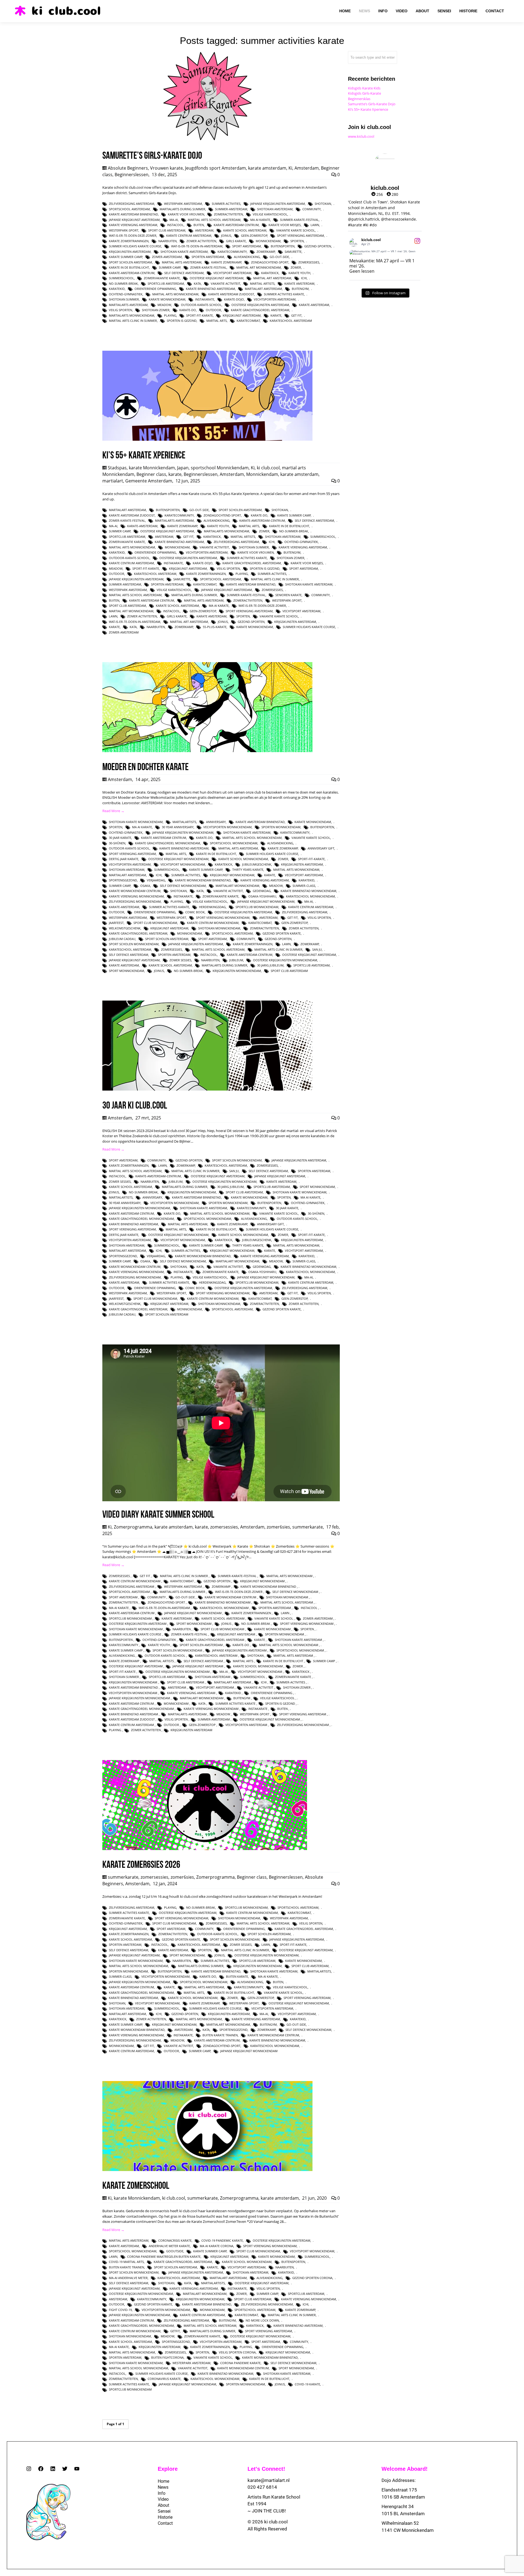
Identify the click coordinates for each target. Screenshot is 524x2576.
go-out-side (279, 257)
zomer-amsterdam (167, 257)
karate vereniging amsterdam (133, 225)
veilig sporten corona (237, 2352)
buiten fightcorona (167, 2357)
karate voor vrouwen (186, 214)
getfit (175, 2331)
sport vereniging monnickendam (223, 918)
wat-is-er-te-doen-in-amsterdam (197, 246)
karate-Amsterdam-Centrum (132, 273)
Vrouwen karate (166, 168)
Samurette (293, 252)
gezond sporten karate (282, 933)
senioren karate (288, 595)
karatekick (270, 273)
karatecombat (248, 321)
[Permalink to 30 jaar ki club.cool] (207, 1089)
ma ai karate (260, 220)
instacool (175, 225)
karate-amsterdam (314, 305)
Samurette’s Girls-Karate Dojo (372, 104)
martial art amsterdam (272, 278)
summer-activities (226, 204)
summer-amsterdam (231, 209)
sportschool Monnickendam (220, 468)
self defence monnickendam (183, 886)
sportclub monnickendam (257, 907)
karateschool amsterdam (291, 321)
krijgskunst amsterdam (242, 315)
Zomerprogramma (133, 1527)
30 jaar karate (120, 838)
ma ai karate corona (217, 2246)
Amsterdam (307, 168)
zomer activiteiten (201, 241)
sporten (297, 241)
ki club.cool (268, 468)
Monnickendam (268, 241)
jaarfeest (116, 923)
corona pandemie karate (240, 2363)
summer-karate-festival (299, 220)
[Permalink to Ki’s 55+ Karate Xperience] (207, 439)
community (312, 209)
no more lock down (262, 2320)
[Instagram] (29, 2469)
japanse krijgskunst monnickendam (266, 901)
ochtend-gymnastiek (126, 294)
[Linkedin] (53, 2469)
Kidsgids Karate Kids (364, 88)
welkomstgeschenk (125, 928)
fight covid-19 (120, 2310)
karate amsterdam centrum (236, 225)
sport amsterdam (247, 246)
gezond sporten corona (312, 2278)
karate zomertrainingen (129, 241)
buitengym (300, 289)
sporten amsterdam (208, 257)
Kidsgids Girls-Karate (364, 93)
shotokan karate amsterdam (184, 252)
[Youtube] (77, 2469)
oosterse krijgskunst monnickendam (178, 859)
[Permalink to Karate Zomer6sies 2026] (205, 1849)
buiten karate (237, 1976)
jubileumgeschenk (257, 864)
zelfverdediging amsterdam (132, 204)
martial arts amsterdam (182, 262)
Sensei (164, 2511)
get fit (296, 315)
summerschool (121, 278)
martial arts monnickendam (175, 294)
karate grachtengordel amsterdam (260, 310)
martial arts (217, 321)
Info (162, 2493)
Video (163, 2499)
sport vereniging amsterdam (300, 235)
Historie (165, 2517)
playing (170, 315)
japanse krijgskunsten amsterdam (278, 204)
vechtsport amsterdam (232, 273)
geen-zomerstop (254, 235)
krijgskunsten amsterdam (130, 252)
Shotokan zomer (156, 310)
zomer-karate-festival (208, 267)
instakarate (205, 299)
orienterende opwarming (155, 289)
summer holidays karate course (135, 246)
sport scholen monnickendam (134, 944)
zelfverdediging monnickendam (135, 901)
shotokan (323, 204)
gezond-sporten (318, 246)
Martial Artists (262, 283)
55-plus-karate (215, 627)
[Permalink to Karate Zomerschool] (207, 2170)
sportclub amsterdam (166, 283)
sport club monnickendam (155, 923)
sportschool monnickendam (234, 843)
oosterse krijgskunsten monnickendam (285, 960)
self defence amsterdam (184, 273)
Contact (165, 2523)
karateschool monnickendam (310, 896)
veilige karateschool (270, 214)
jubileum (236, 960)
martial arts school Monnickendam (252, 838)
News (163, 2487)
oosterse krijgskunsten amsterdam (260, 305)
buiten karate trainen (220, 2035)
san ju (317, 949)
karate (276, 315)
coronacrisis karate (175, 2240)
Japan (183, 468)
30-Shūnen (117, 843)
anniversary (216, 822)
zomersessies (309, 262)
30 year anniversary (178, 827)
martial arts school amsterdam (214, 220)
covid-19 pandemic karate (222, 2240)
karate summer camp (126, 257)
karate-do (188, 310)
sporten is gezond (182, 321)
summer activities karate (284, 294)
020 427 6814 (262, 2487)
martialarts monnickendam (132, 315)
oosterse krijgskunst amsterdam (217, 278)
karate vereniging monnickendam (136, 896)
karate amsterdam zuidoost (231, 294)
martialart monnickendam (237, 886)
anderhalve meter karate (169, 2246)
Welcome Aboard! (405, 2469)
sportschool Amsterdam (129, 209)
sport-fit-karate (200, 315)
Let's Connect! (266, 2469)
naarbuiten (167, 241)
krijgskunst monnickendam (232, 875)
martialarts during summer (182, 209)
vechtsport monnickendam (183, 864)
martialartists (184, 822)
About (163, 2505)
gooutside (175, 2251)
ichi (304, 278)
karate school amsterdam (245, 230)
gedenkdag (262, 891)
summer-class (304, 886)
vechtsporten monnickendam (227, 827)
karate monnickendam (167, 299)
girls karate (236, 241)
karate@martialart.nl (269, 2480)
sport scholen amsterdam (130, 262)
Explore (168, 2469)
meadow (164, 305)
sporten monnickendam (281, 827)
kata (197, 283)
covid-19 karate (307, 2384)
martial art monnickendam (259, 267)
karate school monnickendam (243, 859)
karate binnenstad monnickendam (308, 891)
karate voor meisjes (285, 225)
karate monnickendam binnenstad (203, 880)
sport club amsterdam (167, 230)
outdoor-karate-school (201, 305)
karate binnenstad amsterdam (210, 289)
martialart (113, 481)
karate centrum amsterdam (189, 235)
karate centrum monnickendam (213, 923)
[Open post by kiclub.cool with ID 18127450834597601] (385, 253)
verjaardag (156, 880)
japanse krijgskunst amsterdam (134, 220)
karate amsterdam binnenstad (133, 214)
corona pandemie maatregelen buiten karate (164, 2257)
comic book (195, 912)
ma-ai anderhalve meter (128, 2278)
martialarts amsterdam (128, 305)
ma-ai (174, 220)
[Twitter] (65, 2469)
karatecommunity (232, 252)
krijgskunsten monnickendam (237, 971)
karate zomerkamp (226, 262)
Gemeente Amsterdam (149, 481)
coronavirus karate (164, 2379)
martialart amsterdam (263, 289)
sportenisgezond (123, 880)
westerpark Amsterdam (183, 204)
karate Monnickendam (152, 468)
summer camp (170, 267)
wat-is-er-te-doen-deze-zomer (133, 235)
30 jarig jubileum (270, 965)
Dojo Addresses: (399, 2480)
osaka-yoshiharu (262, 896)
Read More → (113, 811)
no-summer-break (123, 283)
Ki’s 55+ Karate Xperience (368, 109)
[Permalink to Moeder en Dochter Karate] (207, 751)
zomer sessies (180, 960)
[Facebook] (41, 2469)
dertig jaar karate (124, 859)
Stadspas (117, 468)
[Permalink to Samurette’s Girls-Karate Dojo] (207, 140)
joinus (226, 235)
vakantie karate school (296, 230)
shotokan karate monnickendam (136, 822)
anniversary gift (321, 848)
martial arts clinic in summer (133, 321)
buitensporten (283, 246)
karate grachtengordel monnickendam (168, 843)
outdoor (213, 310)
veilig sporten (120, 310)
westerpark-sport (124, 230)
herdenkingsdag (212, 907)
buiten (199, 225)
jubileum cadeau (122, 939)
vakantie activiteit (225, 283)
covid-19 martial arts (126, 2262)
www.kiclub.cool (361, 136)
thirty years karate (248, 870)
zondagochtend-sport (270, 262)
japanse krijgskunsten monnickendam (183, 832)
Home (163, 2481)
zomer (296, 267)
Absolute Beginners (128, 168)
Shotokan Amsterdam (275, 209)
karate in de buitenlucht (129, 267)
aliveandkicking (247, 257)
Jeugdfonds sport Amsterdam (215, 168)
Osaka (145, 886)
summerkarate (308, 1527)
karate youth (299, 273)
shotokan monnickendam (219, 928)
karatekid (117, 289)
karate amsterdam (267, 168)
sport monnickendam (126, 971)
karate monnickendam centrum (135, 891)
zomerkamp (266, 252)
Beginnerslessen (132, 175)
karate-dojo (234, 299)
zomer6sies (278, 1527)
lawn (315, 225)
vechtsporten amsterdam (275, 299)
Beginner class (151, 474)
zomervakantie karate (162, 278)
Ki (290, 168)
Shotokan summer (124, 299)
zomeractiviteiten (228, 214)
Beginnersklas (359, 99)
